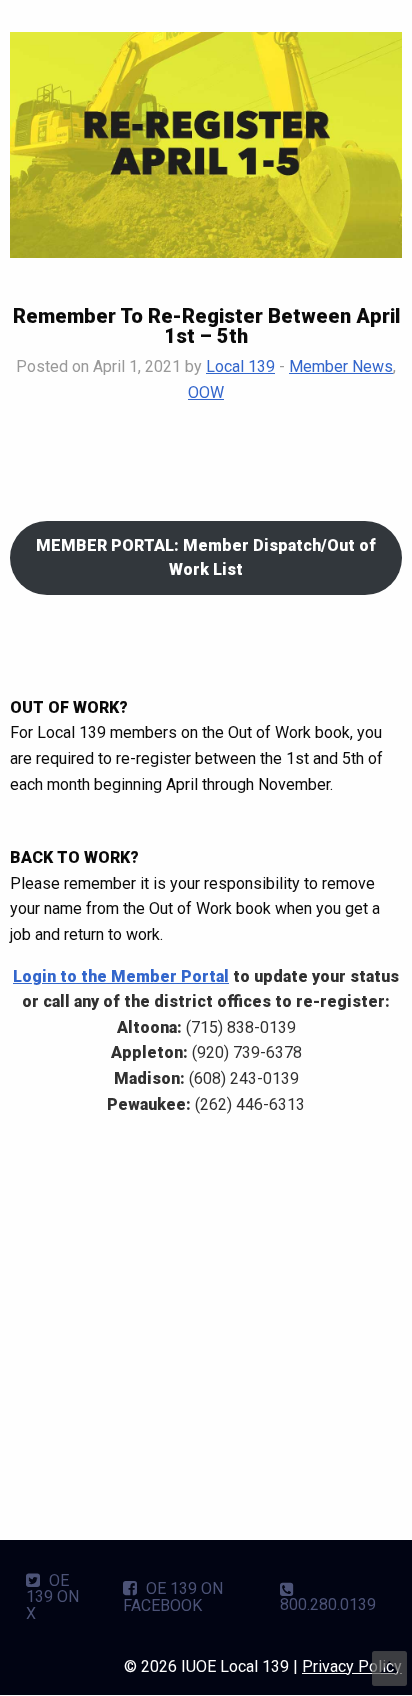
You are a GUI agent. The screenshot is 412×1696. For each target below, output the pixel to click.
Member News (341, 366)
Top (389, 1668)
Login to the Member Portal (121, 976)
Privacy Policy (352, 1666)
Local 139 (240, 366)
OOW (206, 392)
